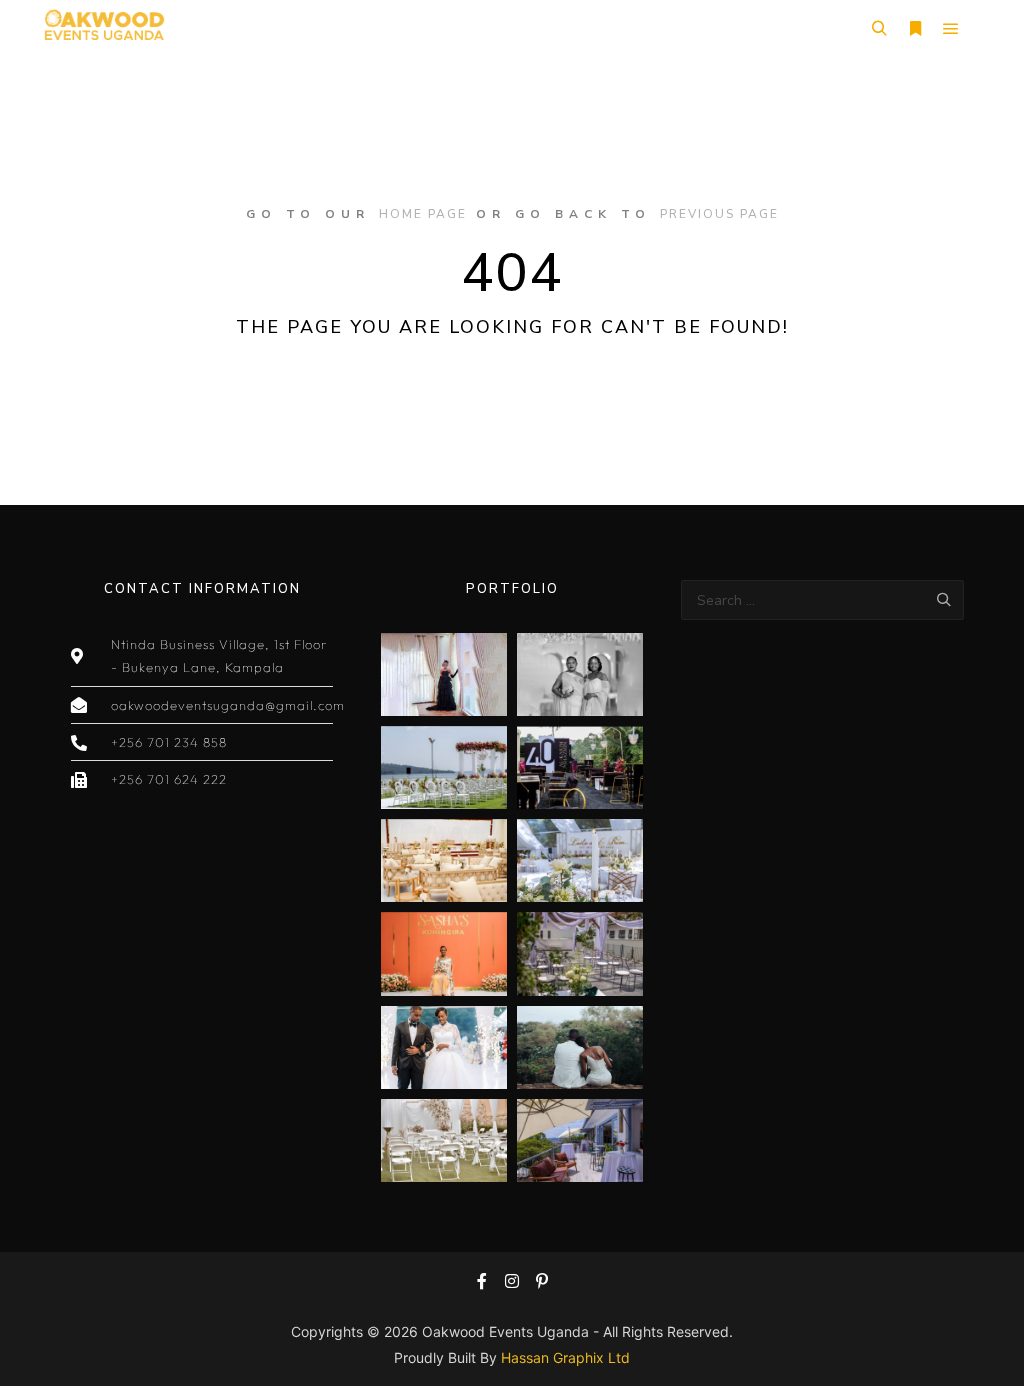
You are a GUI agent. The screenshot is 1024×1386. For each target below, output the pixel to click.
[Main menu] (951, 29)
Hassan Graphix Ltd (565, 1357)
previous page (719, 214)
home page (423, 214)
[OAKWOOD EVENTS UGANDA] (103, 28)
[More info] (915, 29)
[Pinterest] (542, 1281)
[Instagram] (512, 1281)
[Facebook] (482, 1281)
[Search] (879, 29)
